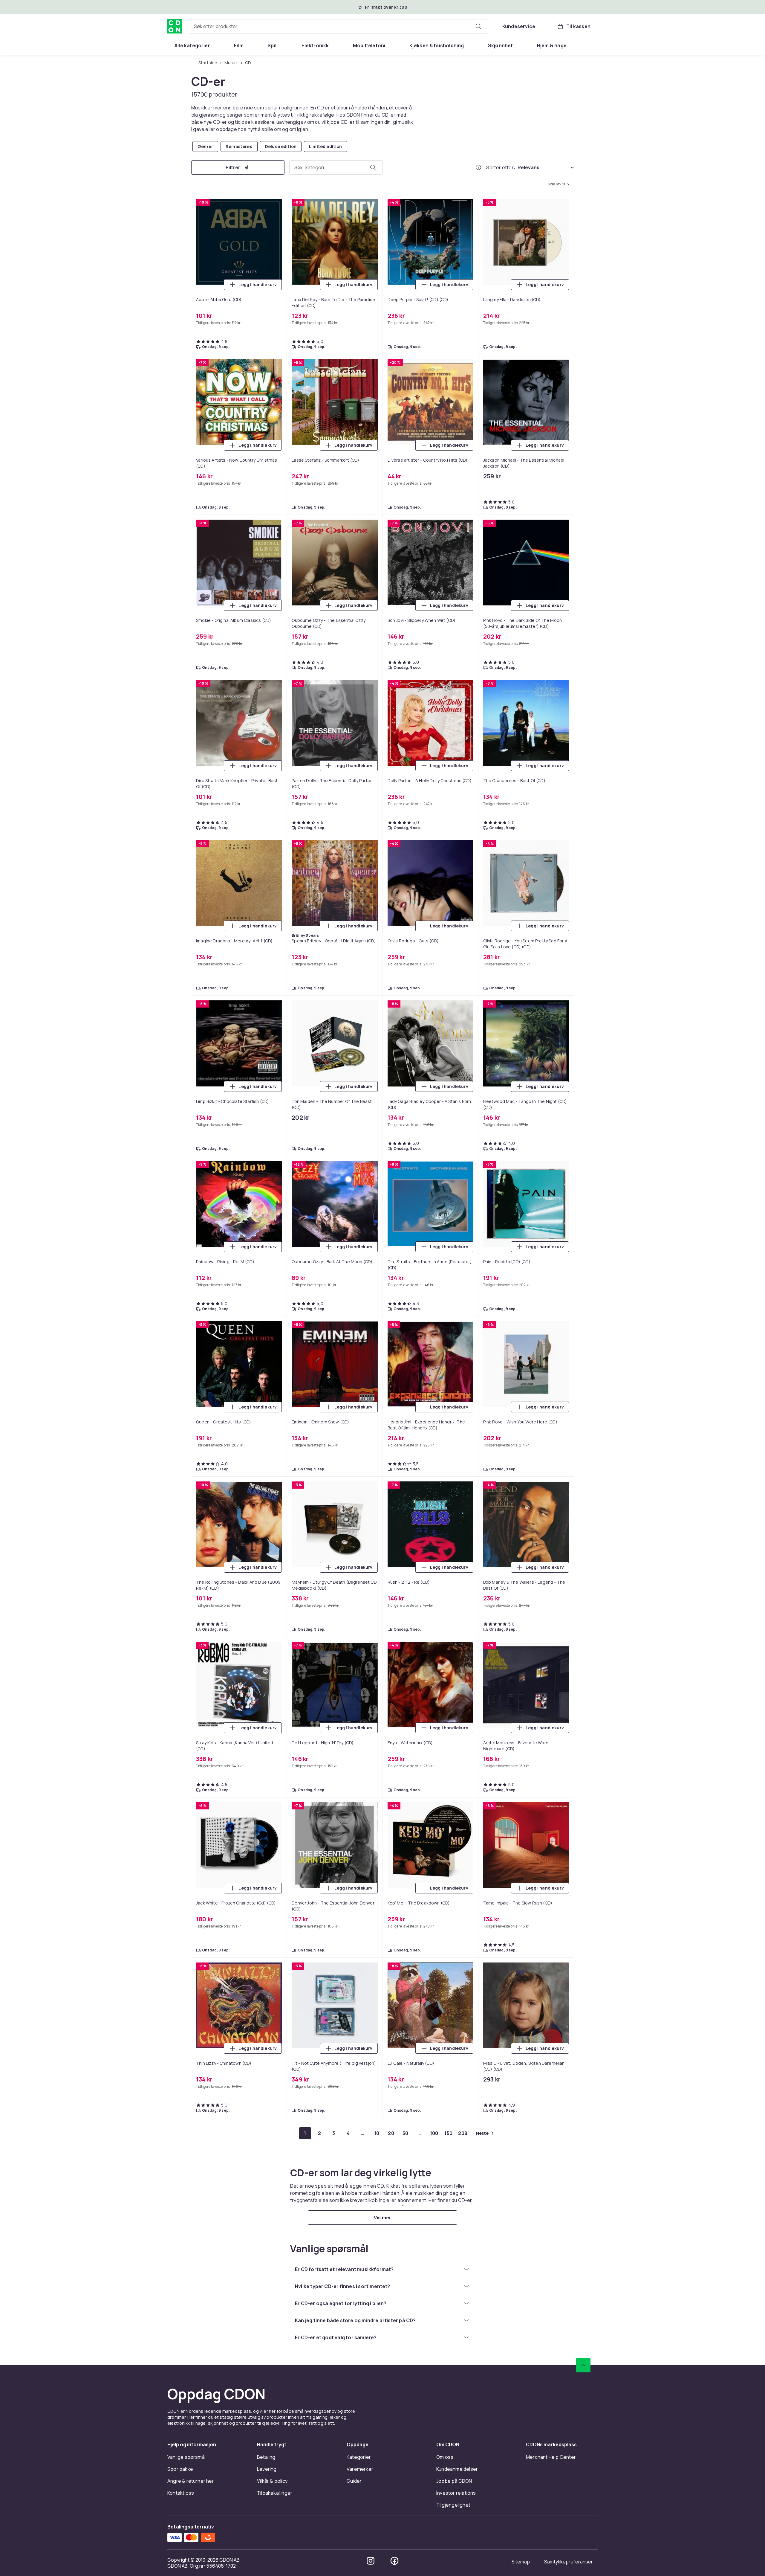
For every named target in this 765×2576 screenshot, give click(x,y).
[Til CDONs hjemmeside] (175, 26)
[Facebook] (394, 2561)
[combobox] (338, 26)
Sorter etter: (501, 167)
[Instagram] (371, 2561)
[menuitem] (192, 45)
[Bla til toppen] (583, 2365)
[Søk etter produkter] (478, 26)
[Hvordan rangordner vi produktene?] (478, 167)
